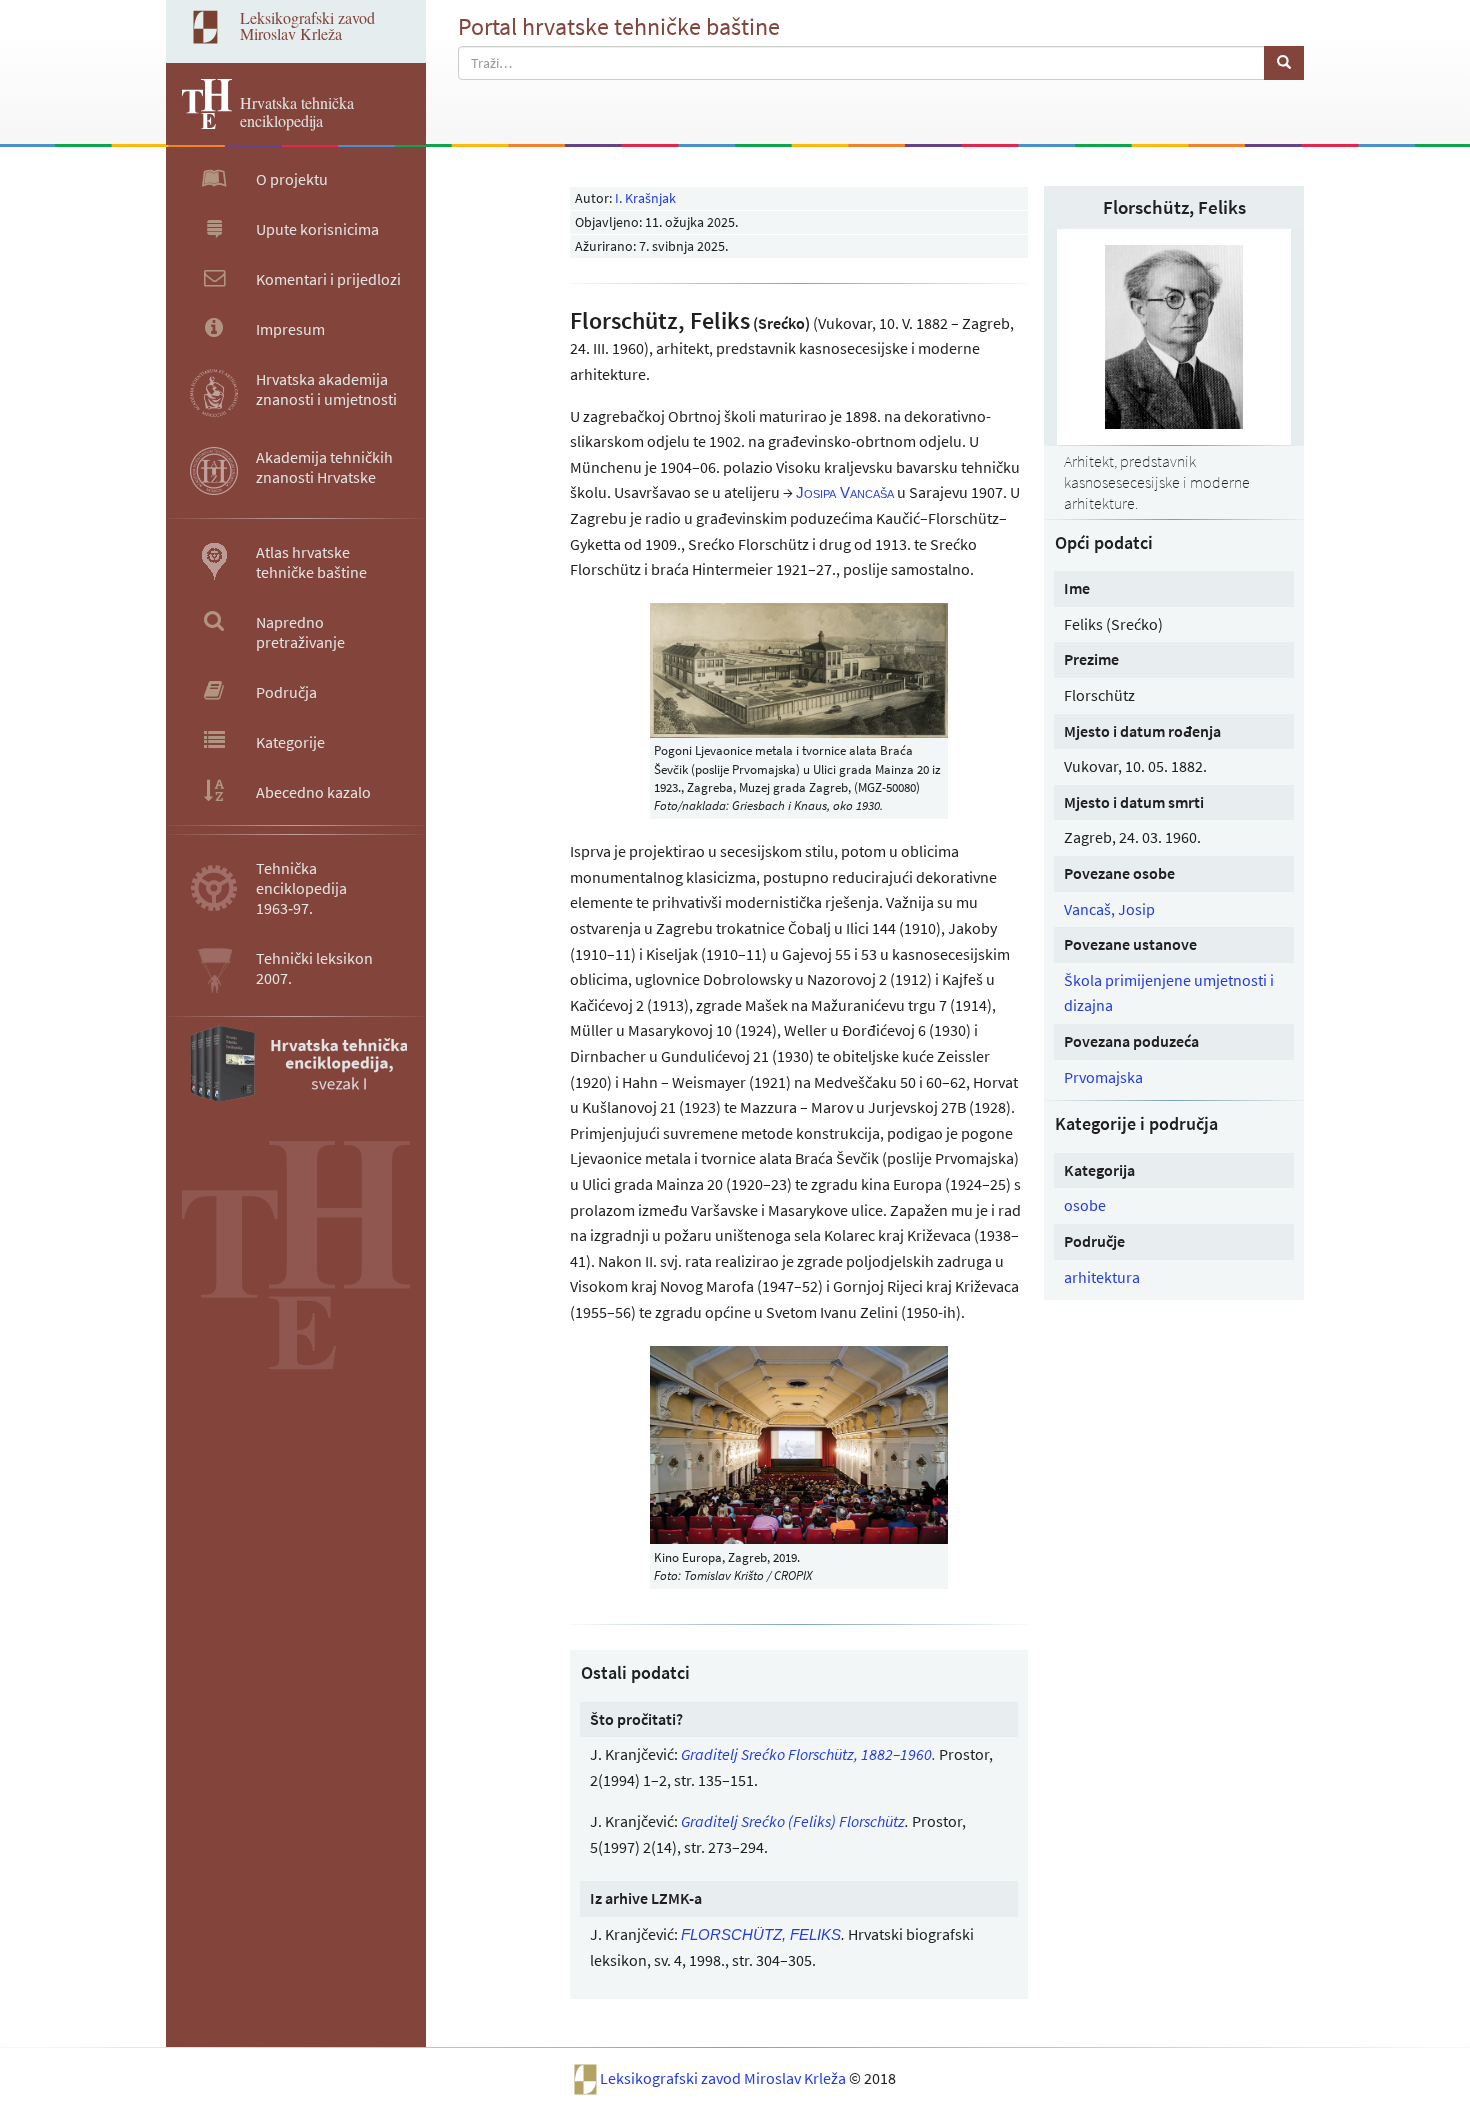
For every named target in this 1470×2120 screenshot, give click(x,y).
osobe (1085, 1205)
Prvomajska (1103, 1077)
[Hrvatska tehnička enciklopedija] (199, 123)
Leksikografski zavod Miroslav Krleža (724, 2078)
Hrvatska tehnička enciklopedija (297, 111)
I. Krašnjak (645, 198)
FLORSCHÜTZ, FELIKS (761, 1934)
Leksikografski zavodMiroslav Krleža (307, 25)
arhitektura (1102, 1277)
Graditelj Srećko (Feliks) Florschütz (793, 1821)
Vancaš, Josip (1109, 909)
